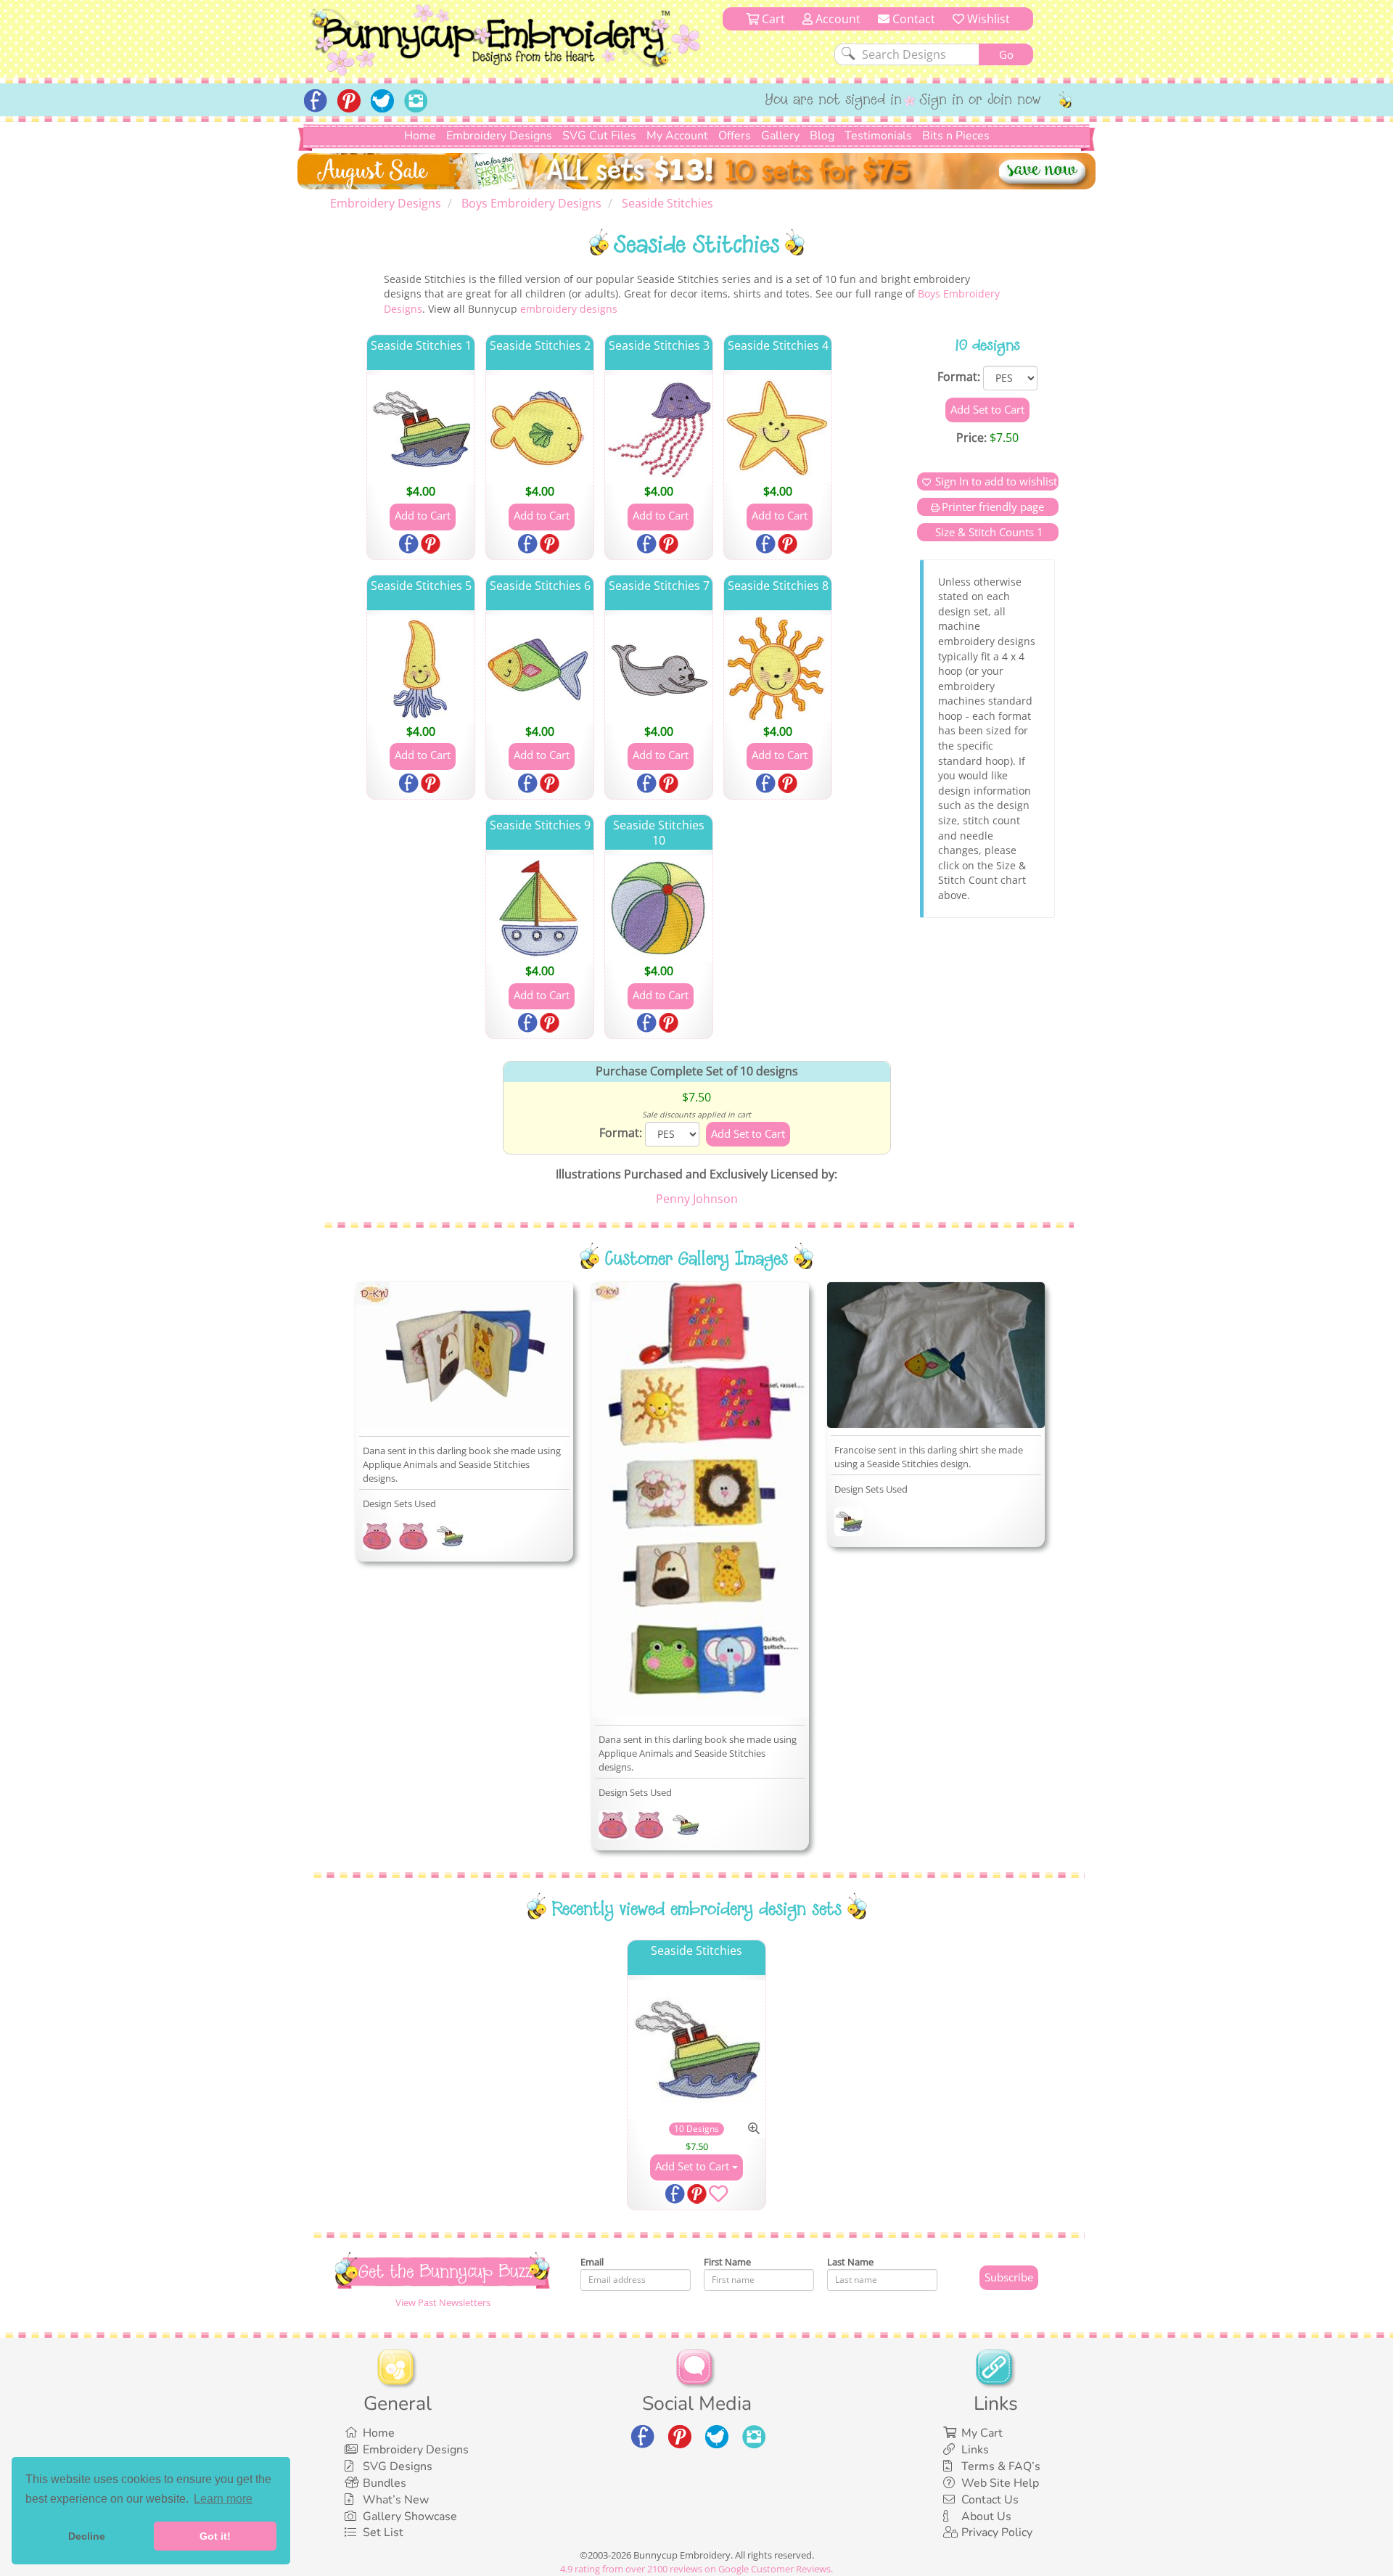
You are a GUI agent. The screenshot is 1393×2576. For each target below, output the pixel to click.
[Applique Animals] (377, 1539)
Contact (912, 19)
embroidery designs (569, 309)
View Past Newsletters (443, 2302)
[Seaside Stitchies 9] (540, 908)
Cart (772, 19)
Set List (383, 2532)
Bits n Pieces (956, 136)
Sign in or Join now (981, 101)
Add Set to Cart (694, 2166)
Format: (959, 377)
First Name (727, 2262)
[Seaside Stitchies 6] (540, 669)
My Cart (982, 2433)
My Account (677, 136)
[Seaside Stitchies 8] (778, 669)
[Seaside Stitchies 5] (421, 669)
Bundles (385, 2483)
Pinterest (432, 545)
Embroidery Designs (499, 136)
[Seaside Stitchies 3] (659, 429)
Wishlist (987, 19)
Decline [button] (87, 2536)
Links (975, 2450)
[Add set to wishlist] (718, 2196)
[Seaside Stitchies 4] (778, 429)
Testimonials (878, 136)
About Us (986, 2516)
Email (592, 2262)
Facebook (410, 545)
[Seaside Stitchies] (450, 1539)
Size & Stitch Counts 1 (988, 532)
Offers (735, 136)
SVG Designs (398, 2466)
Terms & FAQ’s (1001, 2466)
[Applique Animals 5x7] (414, 1539)
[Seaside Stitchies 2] (540, 429)
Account (837, 19)
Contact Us (990, 2500)
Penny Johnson (697, 1199)
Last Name (850, 2262)
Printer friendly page (993, 506)
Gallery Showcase (410, 2516)
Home (420, 136)
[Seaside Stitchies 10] (659, 908)
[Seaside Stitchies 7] (659, 669)
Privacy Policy (997, 2532)
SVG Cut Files (599, 136)
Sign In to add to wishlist (996, 481)
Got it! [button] (215, 2536)
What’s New (396, 2500)
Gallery (780, 136)
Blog (822, 136)
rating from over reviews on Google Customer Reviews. (696, 2569)
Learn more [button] (223, 2499)
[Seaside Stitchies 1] (421, 429)
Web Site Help (1000, 2483)
